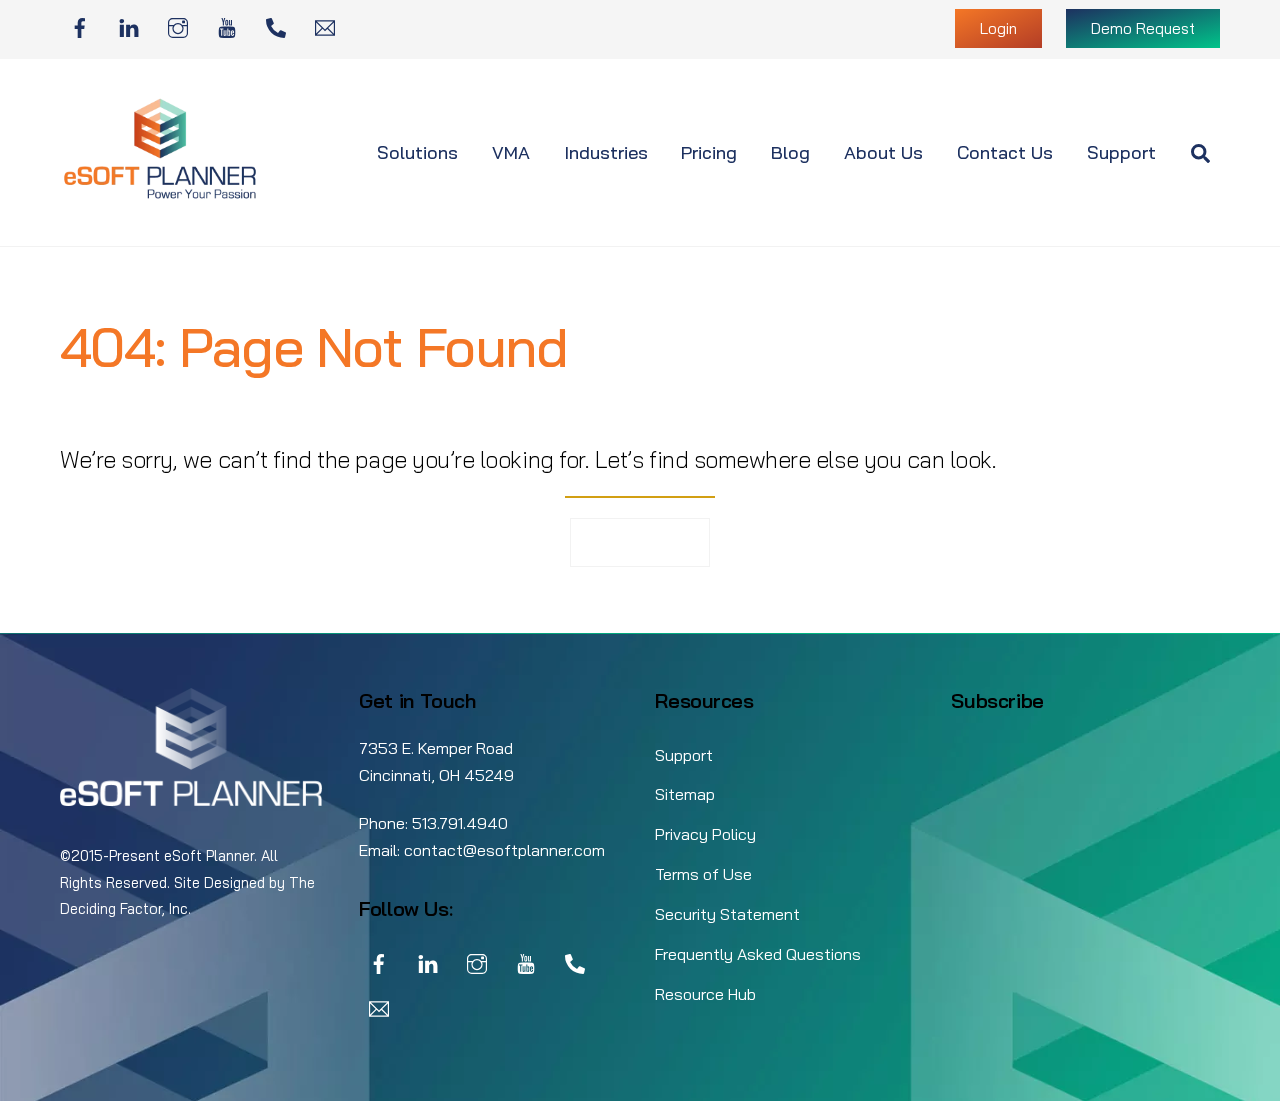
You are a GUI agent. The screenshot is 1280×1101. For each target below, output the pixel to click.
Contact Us (1005, 152)
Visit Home (640, 541)
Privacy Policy (705, 834)
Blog (790, 152)
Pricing (709, 152)
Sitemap (685, 794)
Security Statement (727, 914)
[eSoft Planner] (160, 194)
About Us (883, 152)
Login (998, 28)
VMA (511, 152)
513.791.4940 (460, 823)
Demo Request (1143, 28)
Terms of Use (703, 874)
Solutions (417, 152)
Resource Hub (705, 994)
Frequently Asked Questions (758, 954)
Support (1121, 152)
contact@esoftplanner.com (504, 850)
